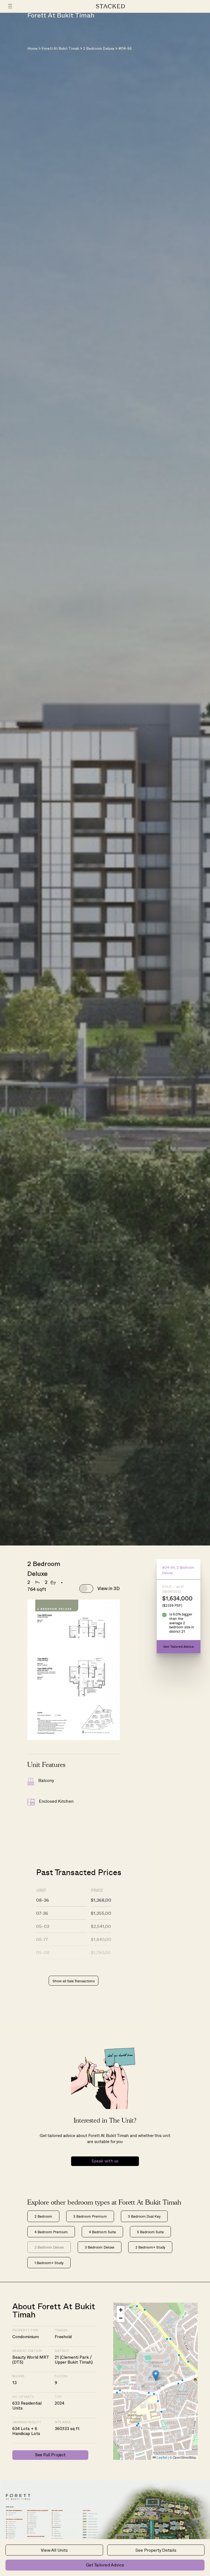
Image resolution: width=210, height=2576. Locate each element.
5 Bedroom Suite (150, 2232)
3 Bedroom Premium (90, 2216)
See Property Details (156, 2550)
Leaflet (161, 2457)
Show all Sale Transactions (74, 1981)
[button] (156, 2376)
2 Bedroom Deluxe (99, 49)
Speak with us (105, 2161)
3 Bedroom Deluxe (99, 2247)
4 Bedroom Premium (51, 2232)
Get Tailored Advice (105, 2565)
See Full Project (50, 2455)
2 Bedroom (43, 2216)
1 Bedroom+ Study (49, 2263)
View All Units (54, 2550)
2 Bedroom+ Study (150, 2247)
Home (32, 49)
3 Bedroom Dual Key (144, 2216)
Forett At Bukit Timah (60, 49)
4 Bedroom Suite (102, 2232)
